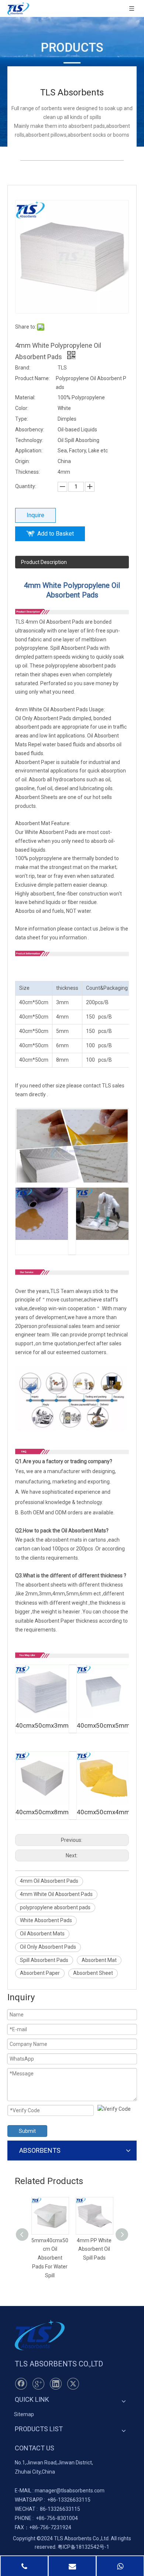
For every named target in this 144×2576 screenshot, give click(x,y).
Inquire (35, 515)
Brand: (23, 368)
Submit (27, 2131)
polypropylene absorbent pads (55, 1907)
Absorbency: (30, 430)
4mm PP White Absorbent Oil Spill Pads (94, 2249)
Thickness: (28, 472)
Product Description (44, 562)
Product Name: (32, 378)
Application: (29, 451)
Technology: (29, 440)
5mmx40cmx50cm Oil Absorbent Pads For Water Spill (50, 2258)
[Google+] (38, 2384)
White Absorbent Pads (46, 1920)
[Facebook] (21, 2384)
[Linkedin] (56, 2384)
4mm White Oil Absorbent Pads (56, 1894)
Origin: (23, 461)
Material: (25, 397)
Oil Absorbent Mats (42, 1934)
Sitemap (24, 2414)
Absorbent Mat (99, 1960)
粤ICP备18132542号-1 (83, 2547)
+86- (53, 2500)
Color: (22, 408)
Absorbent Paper (40, 1973)
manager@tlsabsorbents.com (70, 2491)
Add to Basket (56, 534)
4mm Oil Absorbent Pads (49, 1881)
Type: (22, 419)
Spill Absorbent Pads (44, 1960)
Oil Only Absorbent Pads (48, 1947)
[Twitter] (73, 2384)
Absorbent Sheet (93, 1973)
